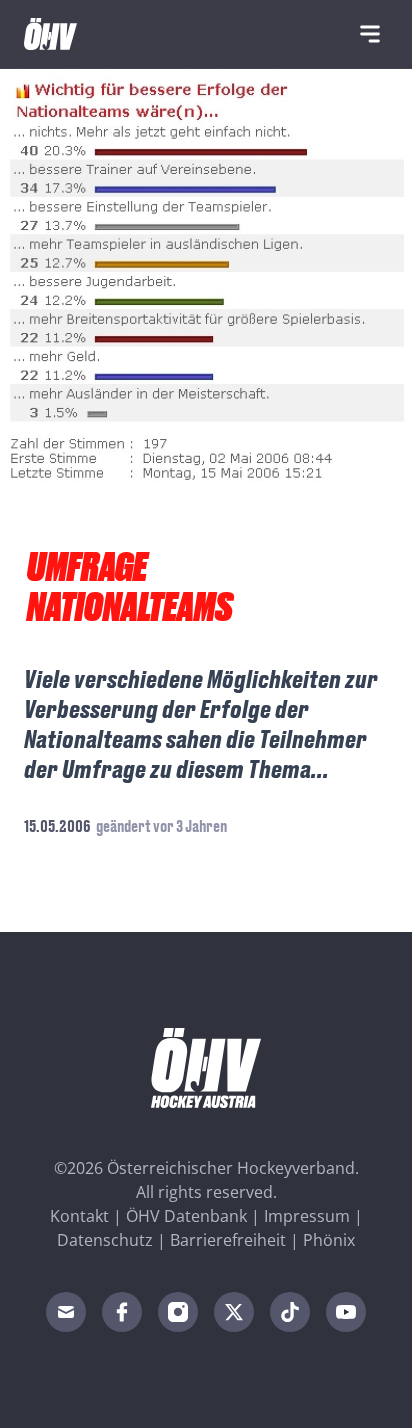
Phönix (329, 1240)
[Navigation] (370, 34)
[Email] (66, 1312)
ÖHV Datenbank (186, 1216)
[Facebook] (122, 1312)
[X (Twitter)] (234, 1312)
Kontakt (79, 1216)
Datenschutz (105, 1240)
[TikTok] (290, 1312)
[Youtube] (346, 1312)
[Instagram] (178, 1312)
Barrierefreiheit (228, 1240)
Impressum (307, 1216)
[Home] (50, 34)
